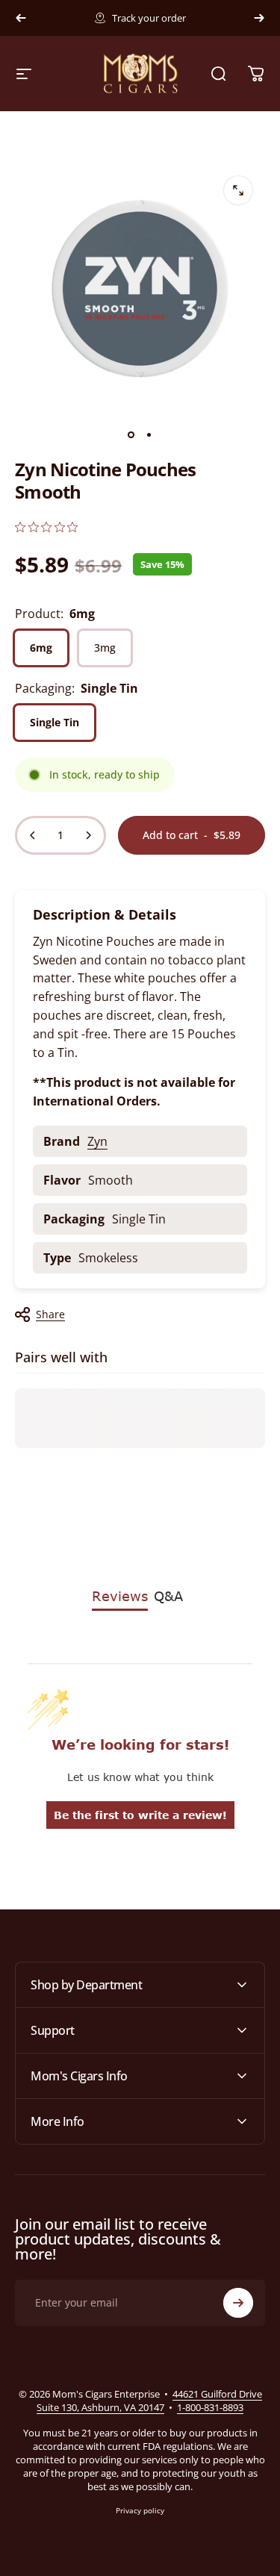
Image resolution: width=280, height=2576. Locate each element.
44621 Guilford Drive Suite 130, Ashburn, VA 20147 (149, 2401)
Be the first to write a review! (140, 1815)
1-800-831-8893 (210, 2407)
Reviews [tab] (120, 1596)
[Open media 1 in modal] (238, 190)
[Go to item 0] (131, 434)
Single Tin (55, 722)
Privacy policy (140, 2510)
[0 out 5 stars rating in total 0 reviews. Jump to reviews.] (46, 527)
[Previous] (21, 18)
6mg (41, 648)
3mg (105, 648)
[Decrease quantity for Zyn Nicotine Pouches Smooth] (33, 835)
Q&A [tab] (168, 1596)
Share (50, 1314)
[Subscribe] (238, 2303)
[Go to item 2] (149, 434)
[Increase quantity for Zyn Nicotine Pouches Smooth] (88, 835)
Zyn (97, 1141)
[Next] (259, 18)
